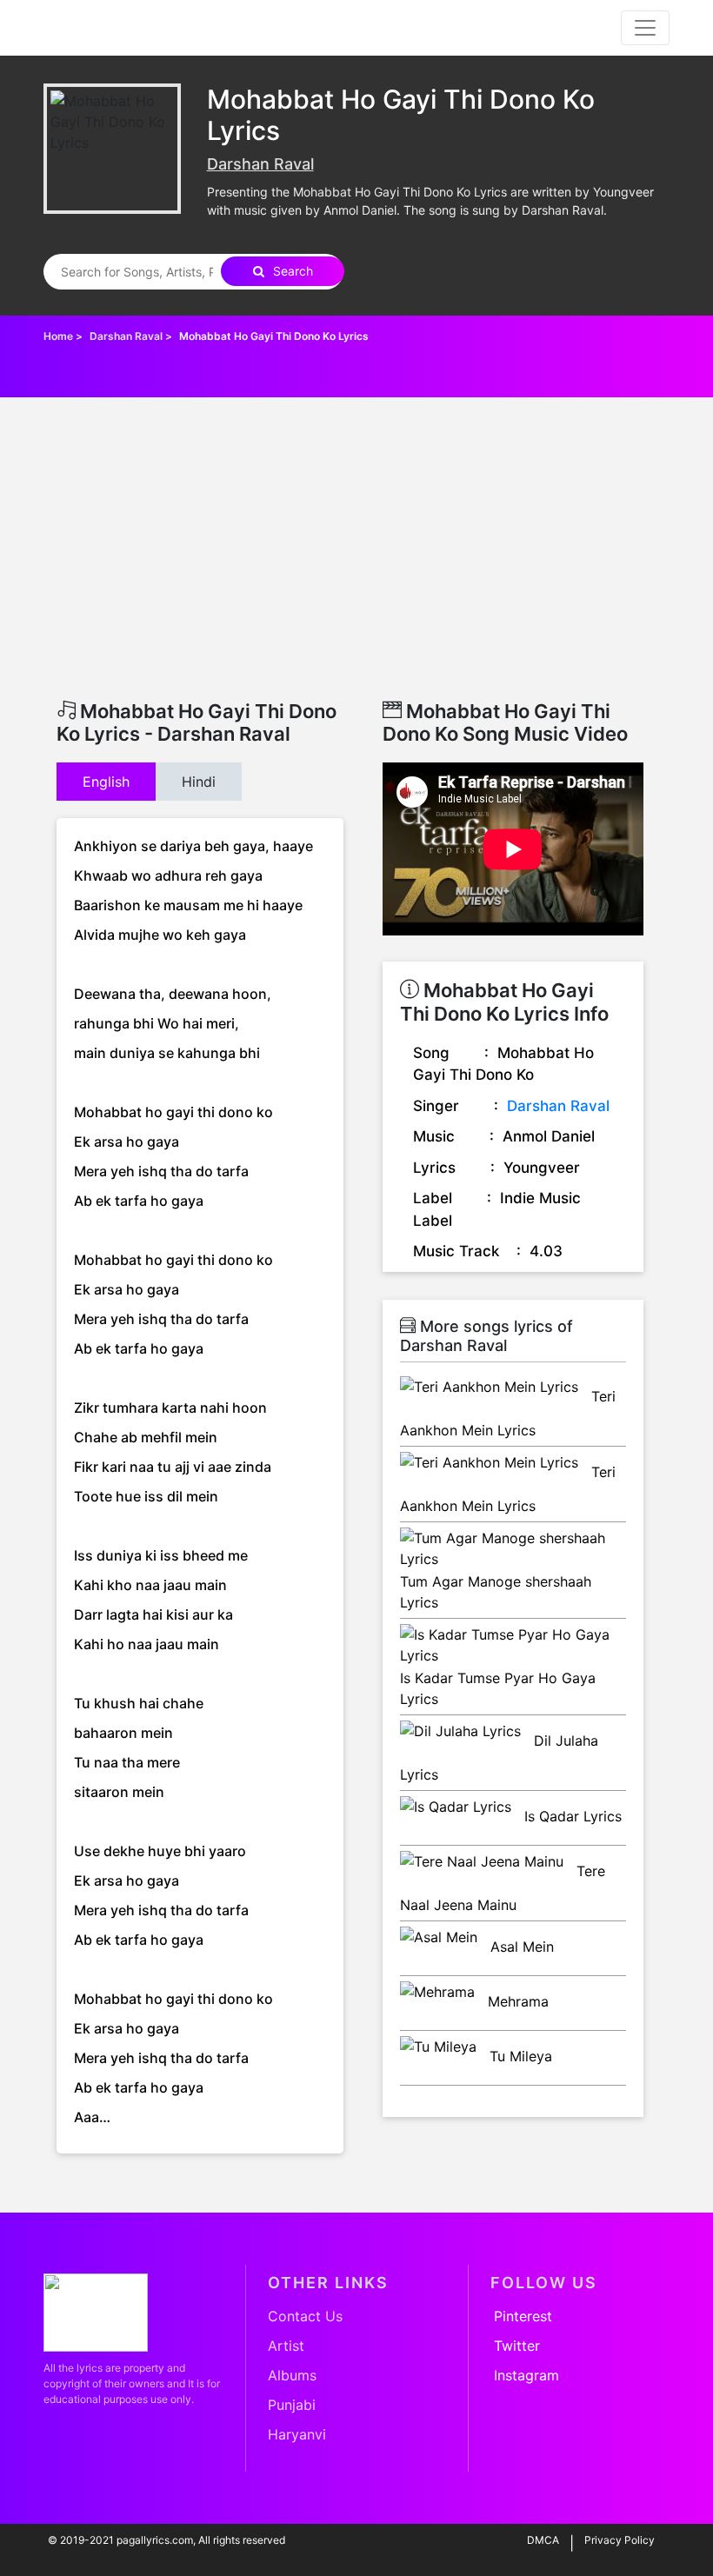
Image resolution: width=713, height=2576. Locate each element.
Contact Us (305, 2316)
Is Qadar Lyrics (571, 1816)
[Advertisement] (356, 569)
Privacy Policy (620, 2540)
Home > (64, 336)
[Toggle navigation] (645, 28)
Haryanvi (297, 2434)
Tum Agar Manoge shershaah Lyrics (496, 1592)
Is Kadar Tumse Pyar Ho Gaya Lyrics (498, 1688)
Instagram (526, 2375)
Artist (286, 2346)
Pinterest (523, 2316)
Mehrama (516, 2001)
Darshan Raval (260, 164)
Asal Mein (520, 1947)
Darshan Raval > (132, 336)
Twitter (517, 2346)
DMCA (543, 2540)
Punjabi (292, 2405)
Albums (292, 2375)
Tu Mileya (519, 2056)
